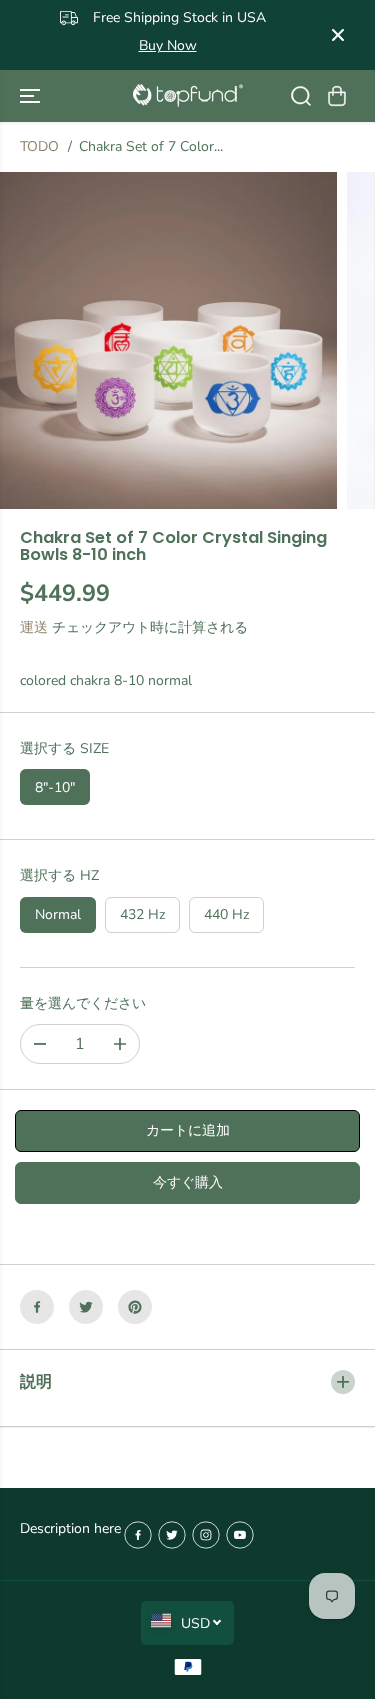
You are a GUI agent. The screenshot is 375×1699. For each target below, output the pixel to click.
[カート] (337, 96)
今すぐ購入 (188, 1182)
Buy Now (296, 34)
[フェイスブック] (37, 1307)
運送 (34, 627)
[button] (32, 96)
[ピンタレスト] (135, 1307)
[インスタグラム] (206, 1535)
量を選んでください (83, 1003)
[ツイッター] (86, 1307)
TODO (39, 146)
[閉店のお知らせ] (338, 35)
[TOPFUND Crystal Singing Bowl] (188, 95)
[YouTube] (240, 1535)
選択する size (64, 748)
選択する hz (59, 875)
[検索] (301, 96)
